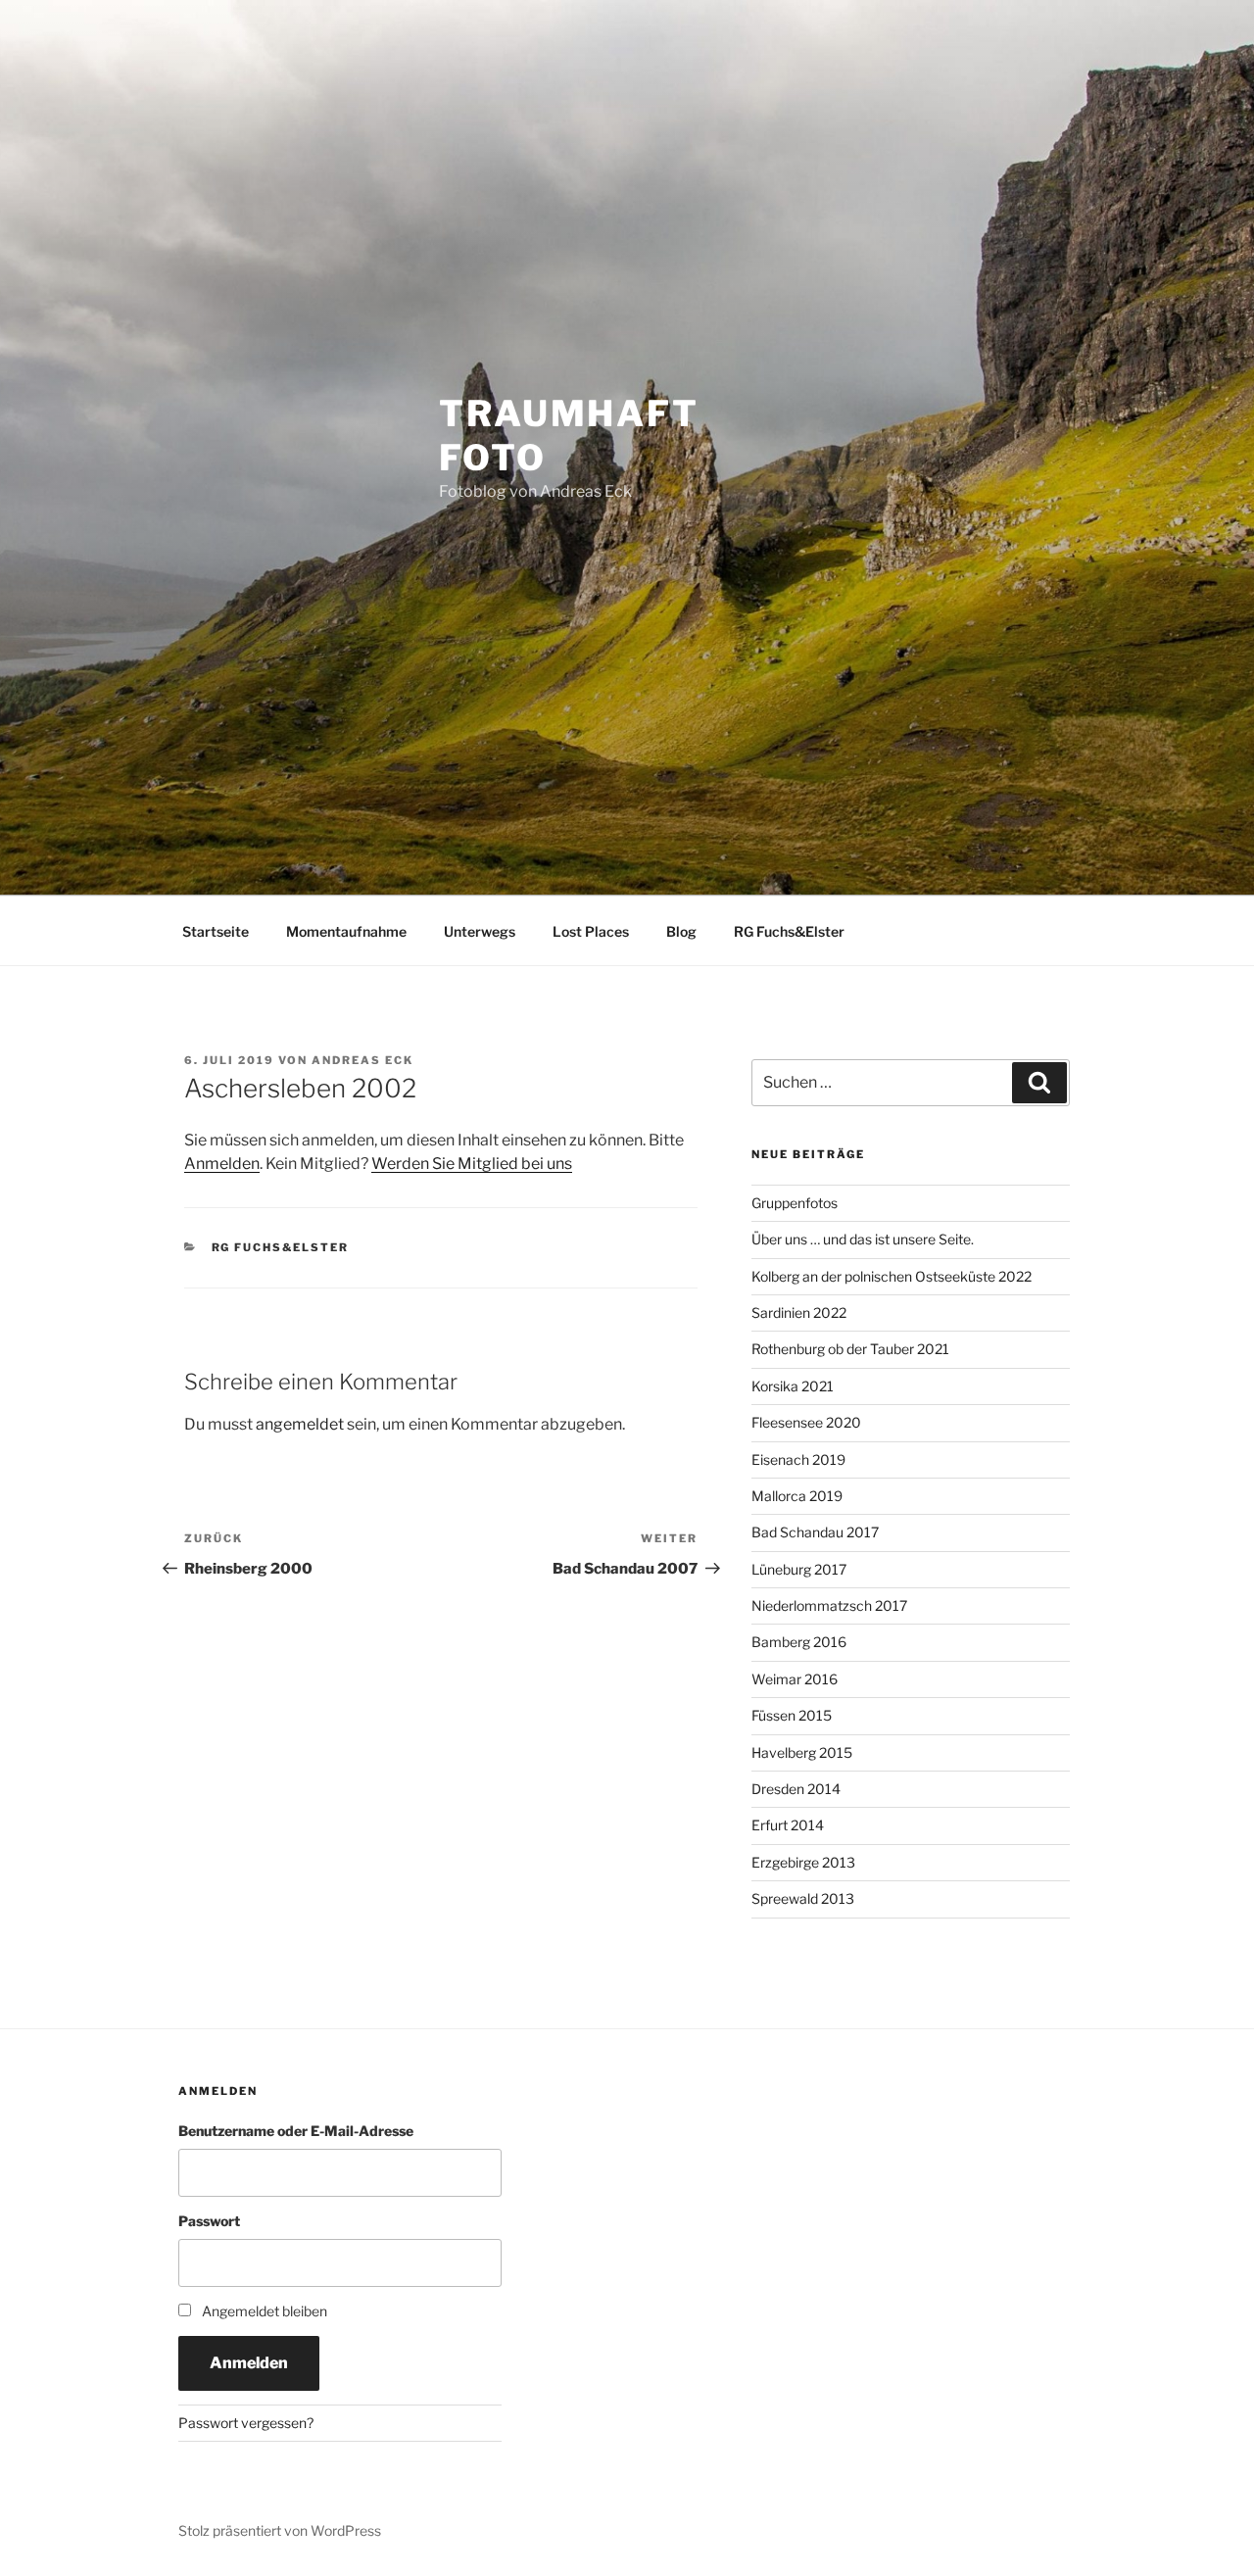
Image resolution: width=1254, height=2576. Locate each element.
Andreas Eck (362, 1060)
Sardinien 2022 (799, 1312)
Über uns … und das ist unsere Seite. (863, 1239)
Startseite (216, 931)
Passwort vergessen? (246, 2423)
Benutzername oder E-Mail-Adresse (296, 2131)
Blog (681, 931)
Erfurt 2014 (788, 1825)
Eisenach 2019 (798, 1459)
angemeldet (300, 1424)
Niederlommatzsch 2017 (829, 1605)
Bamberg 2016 (799, 1642)
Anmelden (222, 1164)
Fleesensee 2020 (806, 1422)
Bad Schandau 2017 (815, 1532)
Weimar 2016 (795, 1679)
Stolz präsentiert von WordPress (280, 2530)
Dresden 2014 (796, 1789)
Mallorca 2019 (797, 1496)
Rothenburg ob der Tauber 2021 (850, 1349)
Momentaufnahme (346, 931)
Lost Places (591, 931)
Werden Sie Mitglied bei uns (472, 1164)
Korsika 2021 (793, 1386)
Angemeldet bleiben (265, 2311)
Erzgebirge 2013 (803, 1862)
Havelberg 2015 (802, 1752)
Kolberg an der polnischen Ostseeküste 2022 (892, 1276)
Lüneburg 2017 (799, 1569)
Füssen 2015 (792, 1715)
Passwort (209, 2221)
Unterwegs (480, 931)
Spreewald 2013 (803, 1898)
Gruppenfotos (795, 1203)
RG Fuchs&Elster (789, 931)
